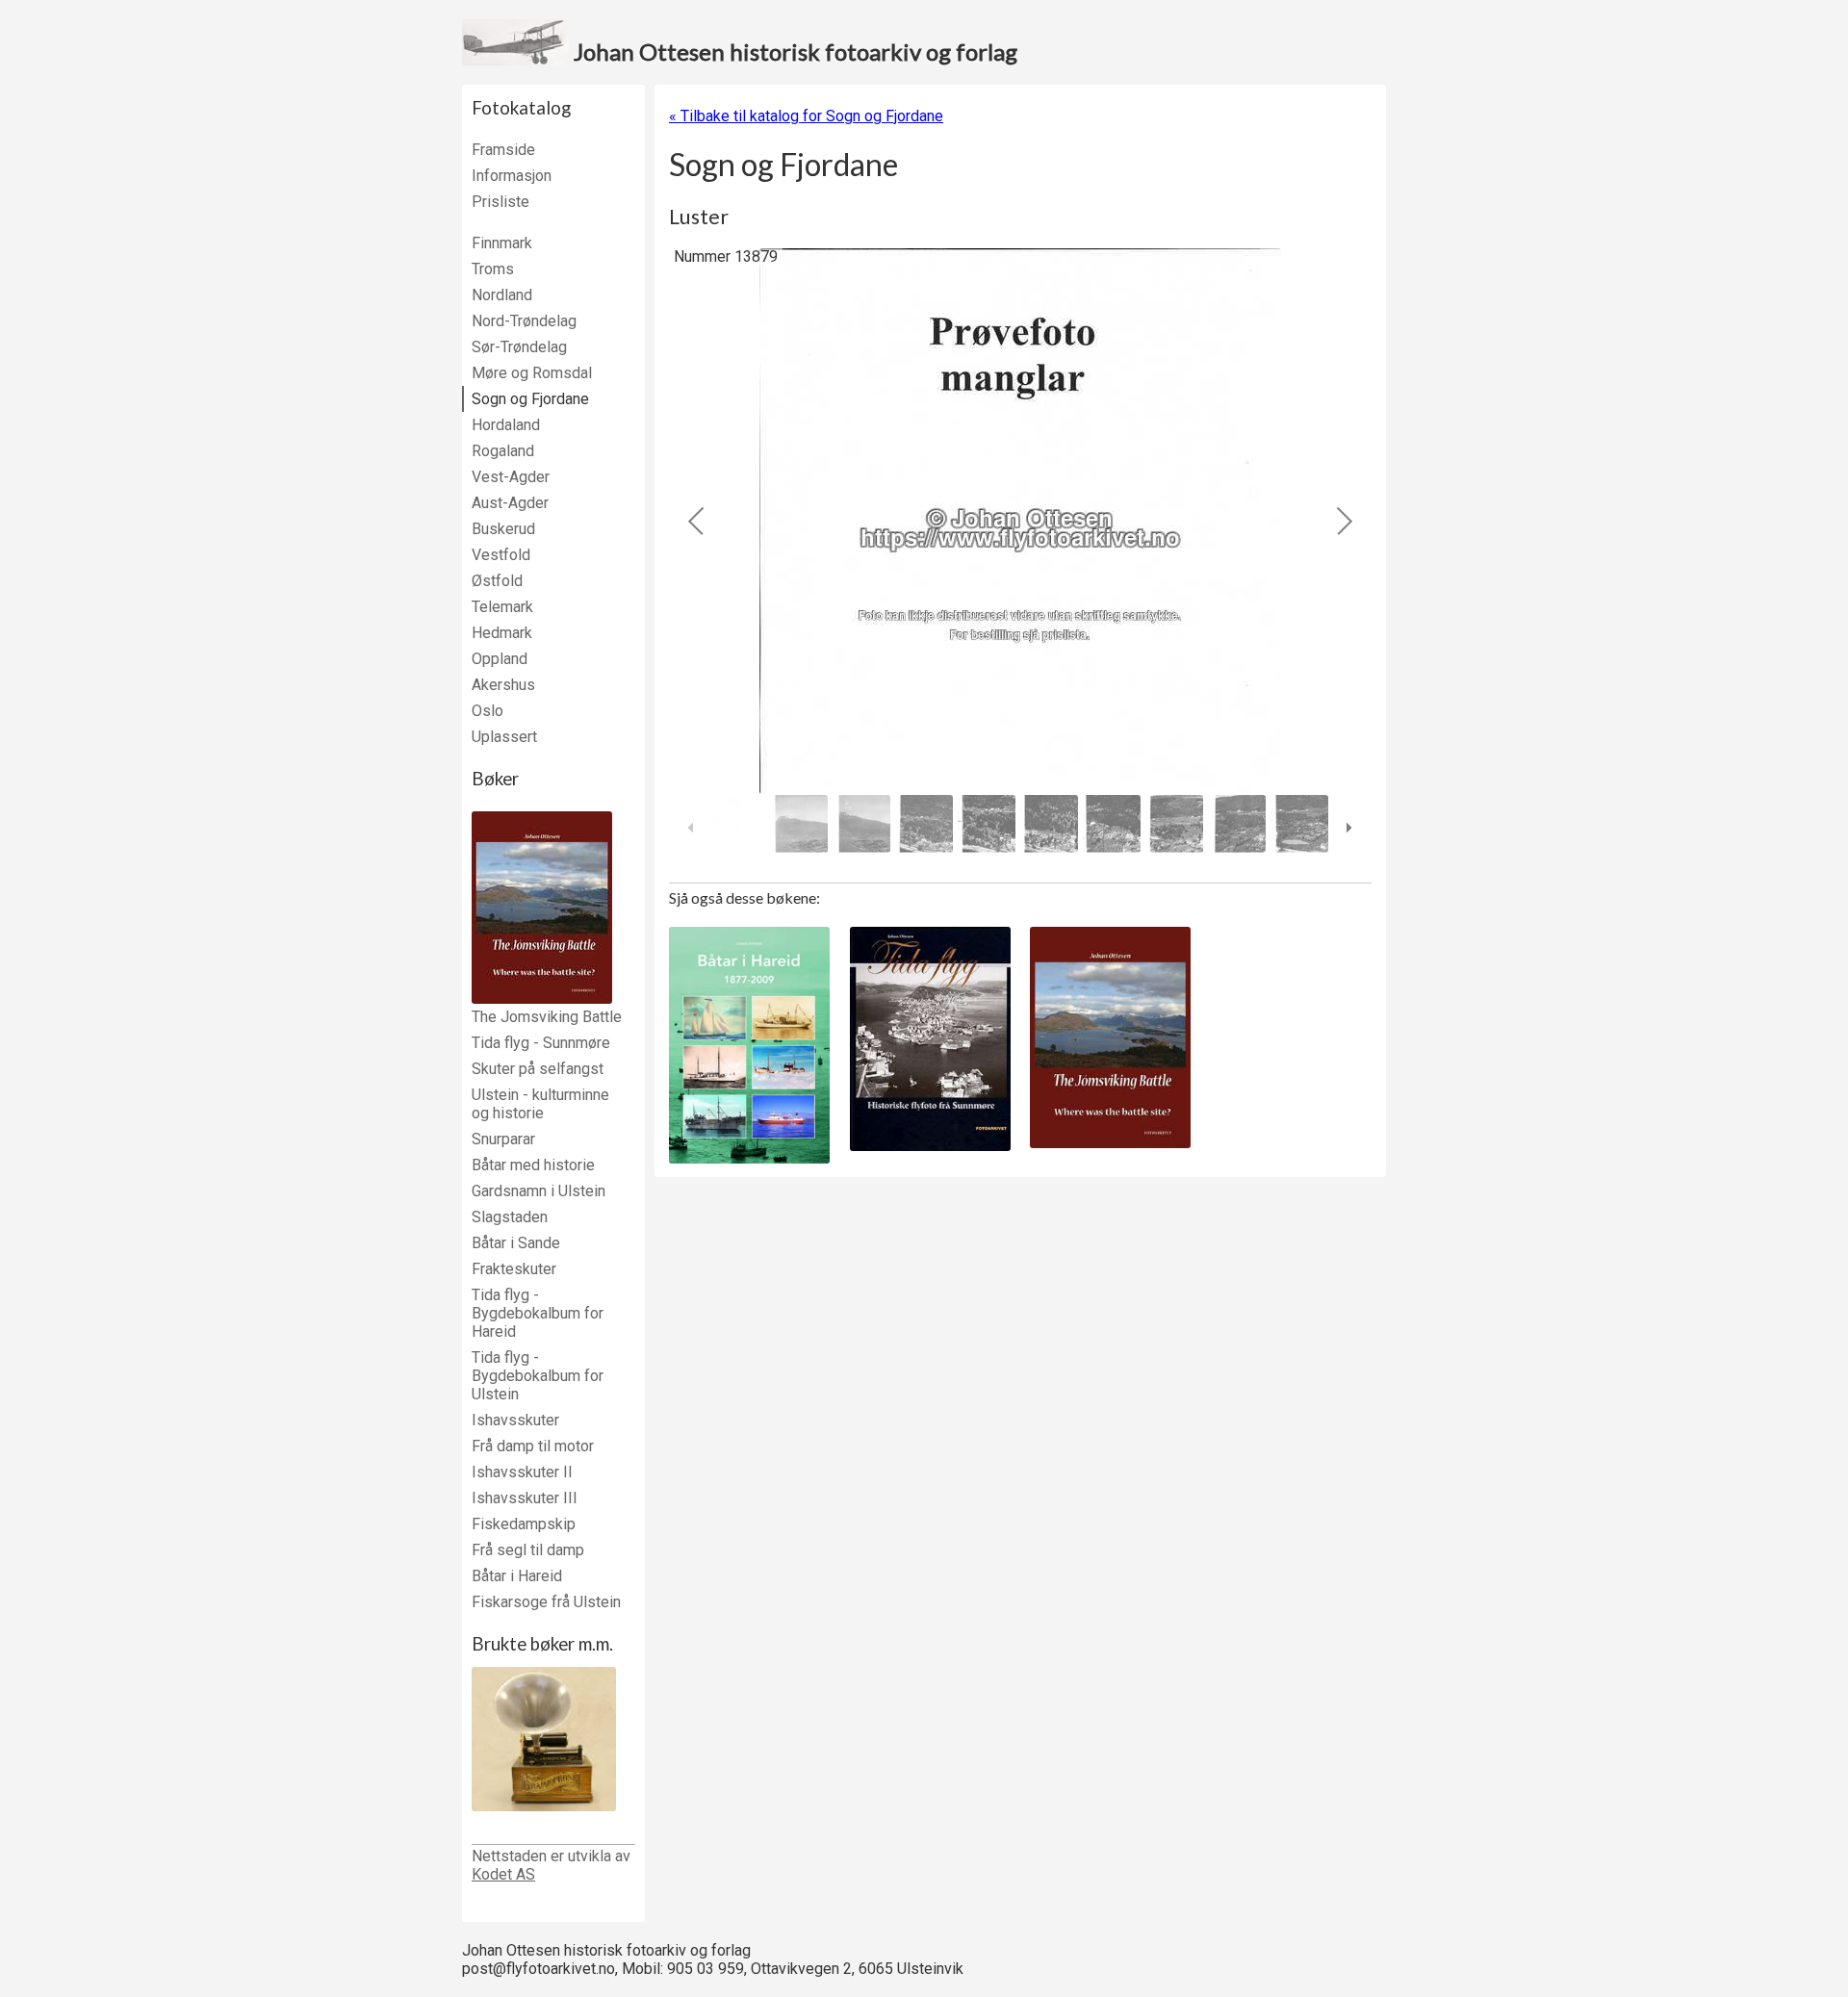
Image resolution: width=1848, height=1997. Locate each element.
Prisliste (500, 202)
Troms (493, 269)
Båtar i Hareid (517, 1576)
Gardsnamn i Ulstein (539, 1191)
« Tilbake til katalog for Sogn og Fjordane (806, 116)
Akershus (503, 685)
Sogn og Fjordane (530, 399)
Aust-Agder (510, 503)
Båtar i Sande (516, 1243)
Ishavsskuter (515, 1420)
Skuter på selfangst (538, 1069)
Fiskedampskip (524, 1524)
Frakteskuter (514, 1269)
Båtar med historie (533, 1165)
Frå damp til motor (533, 1446)
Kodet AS (503, 1874)
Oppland (500, 659)
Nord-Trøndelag (524, 321)
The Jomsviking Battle (547, 1017)
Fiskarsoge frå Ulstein (546, 1602)
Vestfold (501, 555)
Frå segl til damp (528, 1550)
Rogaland (503, 451)
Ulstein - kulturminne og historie (540, 1104)
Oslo (488, 711)
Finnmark (502, 243)
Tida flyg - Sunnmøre (541, 1043)
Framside (503, 150)
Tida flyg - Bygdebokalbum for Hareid (538, 1313)
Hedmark (502, 633)
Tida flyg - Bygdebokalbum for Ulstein (538, 1376)
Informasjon (512, 176)
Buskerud (503, 529)
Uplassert (504, 737)
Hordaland (506, 425)
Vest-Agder (511, 477)
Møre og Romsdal (532, 373)
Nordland (502, 295)
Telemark (502, 607)
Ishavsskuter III (525, 1498)
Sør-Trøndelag (519, 347)
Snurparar (503, 1139)
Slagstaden (510, 1217)
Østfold (497, 581)
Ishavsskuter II (522, 1472)
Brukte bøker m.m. (542, 1644)
